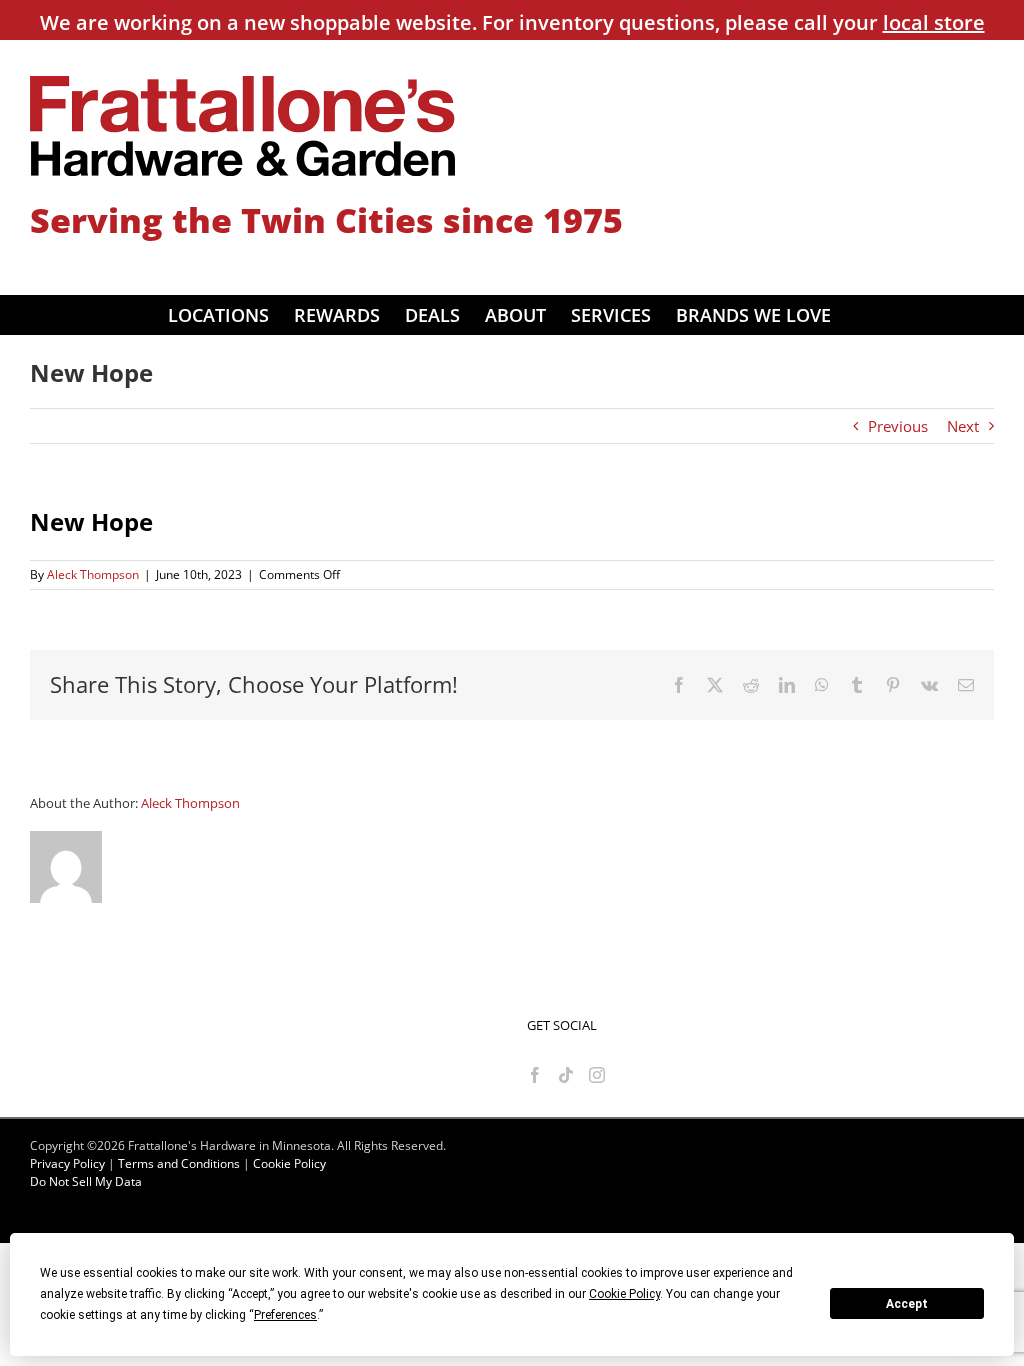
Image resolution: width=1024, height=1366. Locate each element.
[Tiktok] (566, 1075)
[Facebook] (535, 1075)
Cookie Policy (289, 1163)
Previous (898, 426)
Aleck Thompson (93, 574)
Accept (907, 1304)
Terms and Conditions (179, 1163)
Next (963, 426)
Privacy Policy (67, 1163)
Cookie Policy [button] (624, 1294)
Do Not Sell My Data (86, 1181)
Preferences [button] (285, 1315)
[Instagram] (597, 1075)
